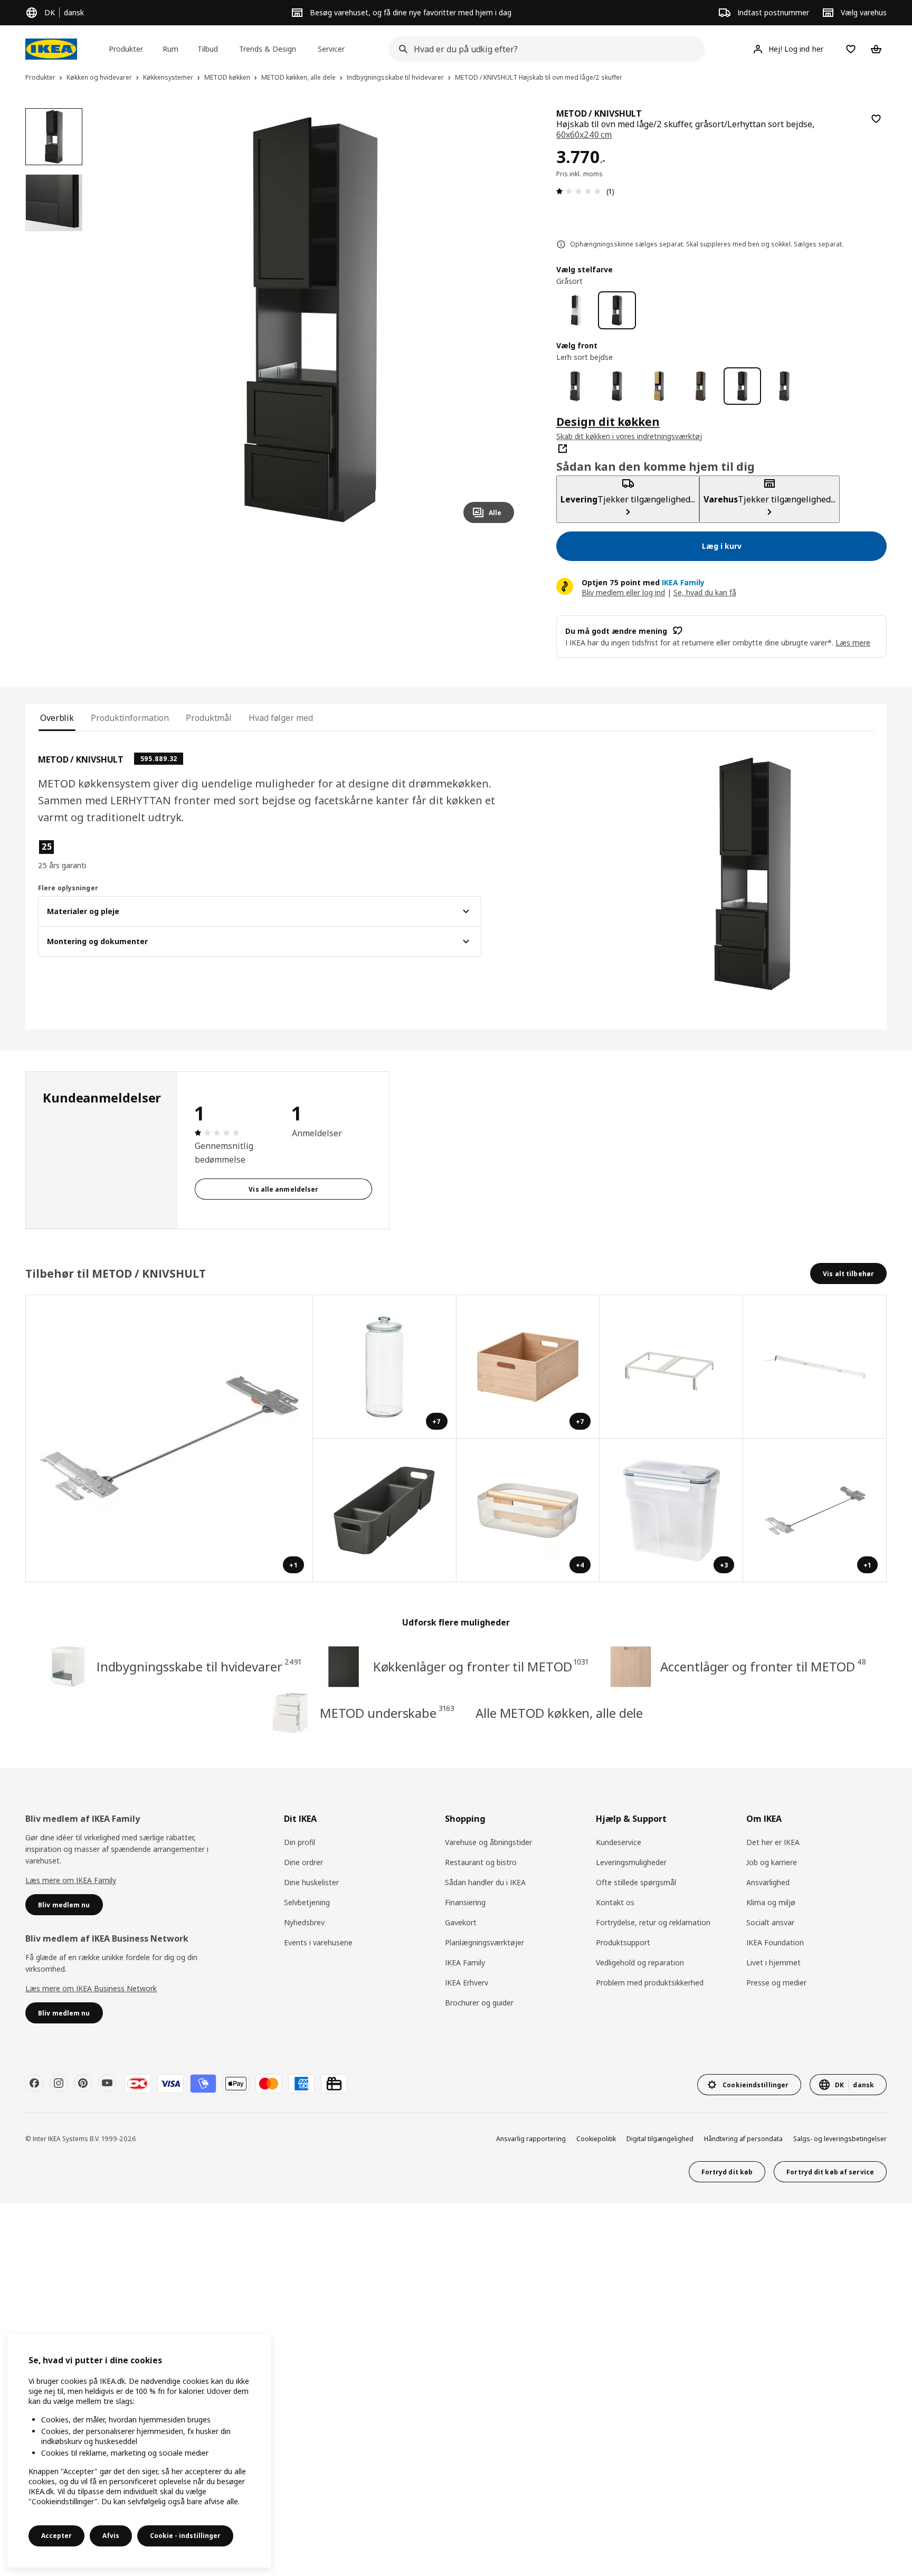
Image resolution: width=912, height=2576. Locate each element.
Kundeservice (619, 1842)
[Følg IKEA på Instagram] (59, 2083)
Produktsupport (623, 1942)
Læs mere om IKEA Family (71, 1880)
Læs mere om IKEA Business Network (91, 1988)
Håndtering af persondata (743, 2139)
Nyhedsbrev (304, 1922)
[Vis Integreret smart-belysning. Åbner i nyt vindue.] (815, 1367)
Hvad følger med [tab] (281, 718)
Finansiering (465, 1902)
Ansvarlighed (768, 1882)
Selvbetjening (307, 1902)
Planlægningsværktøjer (484, 1942)
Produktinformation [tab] (130, 718)
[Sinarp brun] (701, 386)
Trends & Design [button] (268, 49)
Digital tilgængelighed (660, 2139)
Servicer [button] (331, 49)
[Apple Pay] (236, 2084)
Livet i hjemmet (773, 1962)
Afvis (111, 2536)
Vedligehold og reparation (640, 1962)
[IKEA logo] (51, 49)
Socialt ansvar (770, 1922)
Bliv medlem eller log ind (623, 592)
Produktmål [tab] (209, 718)
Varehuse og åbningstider (488, 1842)
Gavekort (461, 1922)
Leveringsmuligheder (631, 1862)
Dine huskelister (311, 1882)
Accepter (56, 2536)
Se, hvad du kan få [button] (705, 592)
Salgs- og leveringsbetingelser (840, 2139)
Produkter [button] (126, 49)
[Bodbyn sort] (617, 386)
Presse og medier (776, 1983)
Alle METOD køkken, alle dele (559, 1713)
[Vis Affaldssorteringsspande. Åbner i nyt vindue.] (671, 1367)
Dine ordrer (303, 1862)
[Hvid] (575, 310)
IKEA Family (465, 1962)
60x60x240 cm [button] (584, 135)
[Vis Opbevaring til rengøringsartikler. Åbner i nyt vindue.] (385, 1510)
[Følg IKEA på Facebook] (34, 2083)
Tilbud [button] (208, 49)
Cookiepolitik (596, 2139)
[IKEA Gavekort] (334, 2084)
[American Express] (301, 2084)
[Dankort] (138, 2084)
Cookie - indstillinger (185, 2536)
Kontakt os (615, 1902)
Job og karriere (772, 1862)
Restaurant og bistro (481, 1862)
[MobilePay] (203, 2084)
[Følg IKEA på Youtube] (107, 2083)
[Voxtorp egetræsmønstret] (659, 386)
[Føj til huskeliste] (876, 119)
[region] (311, 320)
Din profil (300, 1842)
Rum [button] (170, 49)
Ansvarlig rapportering (531, 2139)
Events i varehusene (318, 1942)
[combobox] (544, 49)
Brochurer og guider (479, 2003)
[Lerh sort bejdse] (742, 386)
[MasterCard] (269, 2084)
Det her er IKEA (773, 1842)
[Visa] (170, 2084)
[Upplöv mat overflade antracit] (784, 386)
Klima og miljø (771, 1902)
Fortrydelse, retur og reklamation (653, 1922)
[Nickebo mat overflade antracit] (575, 386)
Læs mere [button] (853, 643)
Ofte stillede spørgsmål (636, 1882)
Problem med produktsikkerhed (650, 1983)
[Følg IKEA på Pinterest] (83, 2083)
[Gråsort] (617, 310)
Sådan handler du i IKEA (485, 1882)
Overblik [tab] (57, 718)
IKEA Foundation (775, 1942)
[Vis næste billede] (501, 320)
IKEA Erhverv (467, 1983)
